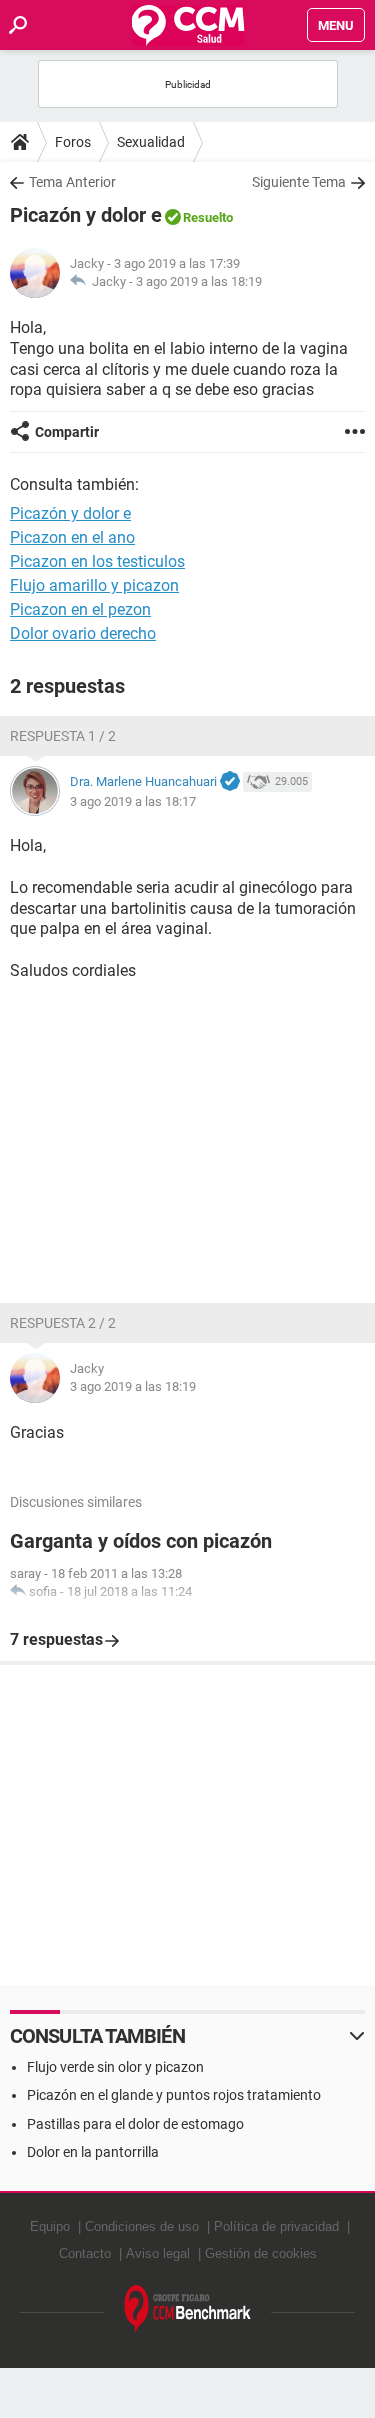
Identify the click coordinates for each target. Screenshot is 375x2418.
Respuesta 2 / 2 (63, 1323)
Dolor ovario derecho (83, 633)
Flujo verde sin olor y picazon (115, 2067)
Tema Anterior (72, 182)
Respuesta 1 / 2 (63, 736)
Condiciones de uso (142, 2226)
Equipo (50, 2226)
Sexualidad (151, 142)
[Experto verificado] (230, 782)
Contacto (85, 2253)
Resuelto (208, 217)
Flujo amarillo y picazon (94, 585)
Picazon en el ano (72, 537)
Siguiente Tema (299, 182)
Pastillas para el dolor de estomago (135, 2124)
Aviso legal (158, 2253)
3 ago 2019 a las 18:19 (199, 281)
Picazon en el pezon (80, 609)
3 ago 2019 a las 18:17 (133, 801)
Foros (73, 142)
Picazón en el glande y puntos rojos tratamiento (174, 2095)
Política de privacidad (276, 2226)
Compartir (67, 432)
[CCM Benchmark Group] (188, 2309)
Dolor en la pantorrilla (93, 2152)
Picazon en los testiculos (97, 561)
